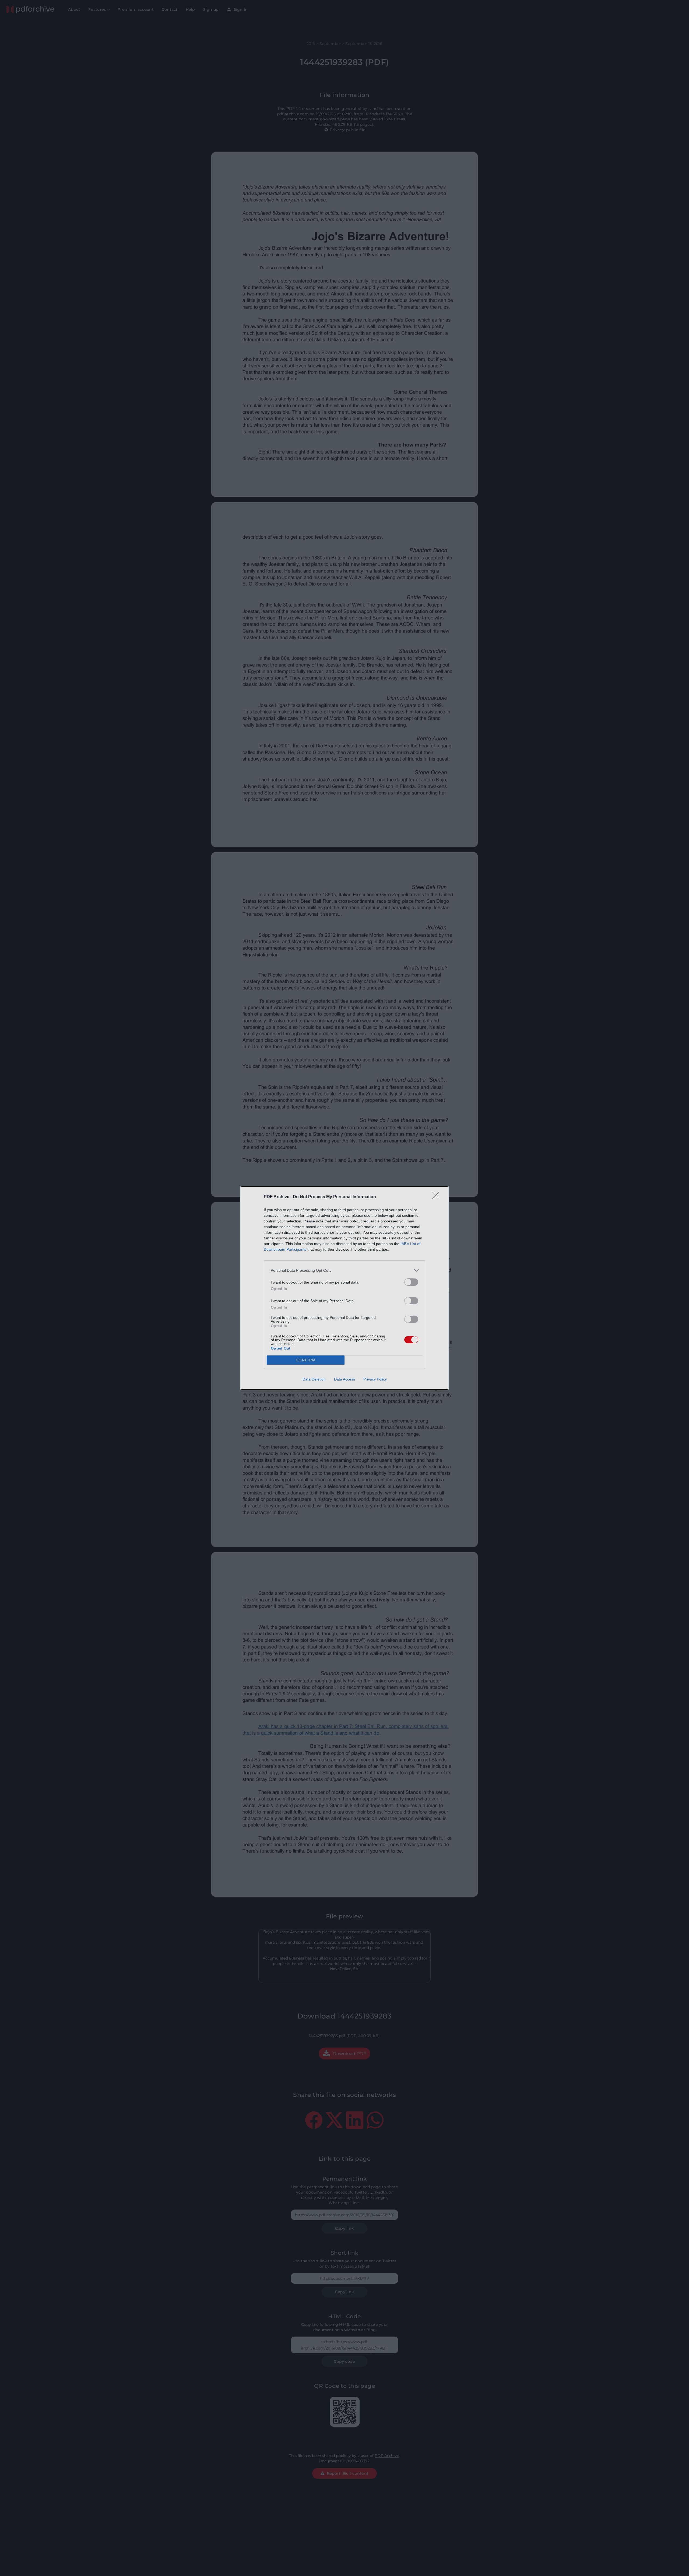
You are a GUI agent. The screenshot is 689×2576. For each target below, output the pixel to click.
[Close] (438, 1197)
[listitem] (344, 1270)
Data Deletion (314, 1379)
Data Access (344, 1379)
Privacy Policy (375, 1379)
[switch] (411, 1282)
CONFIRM (306, 1360)
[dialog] (344, 1288)
